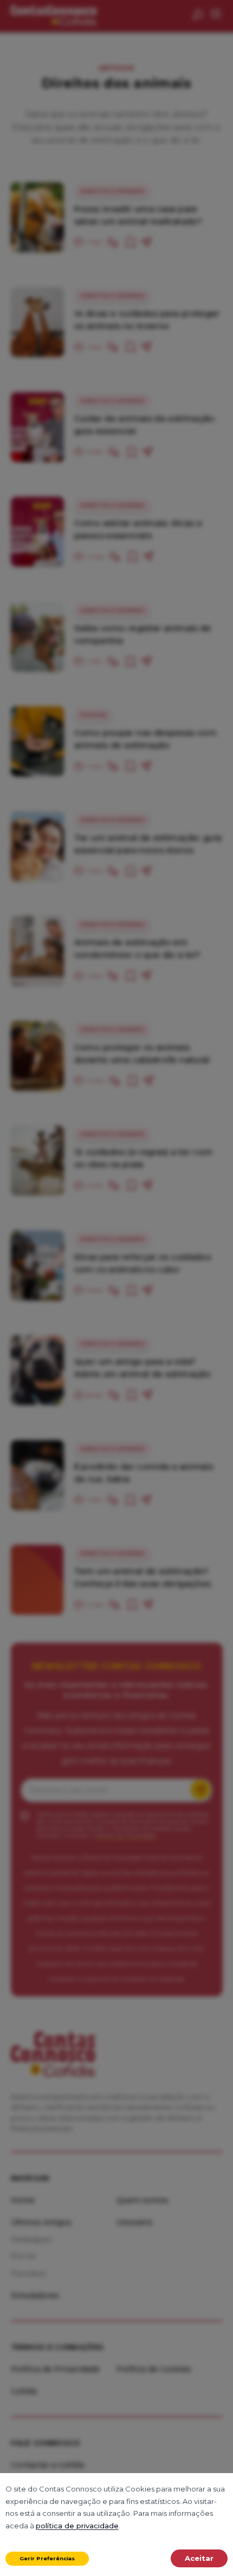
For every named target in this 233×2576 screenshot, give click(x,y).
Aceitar (199, 2558)
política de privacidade (77, 2526)
